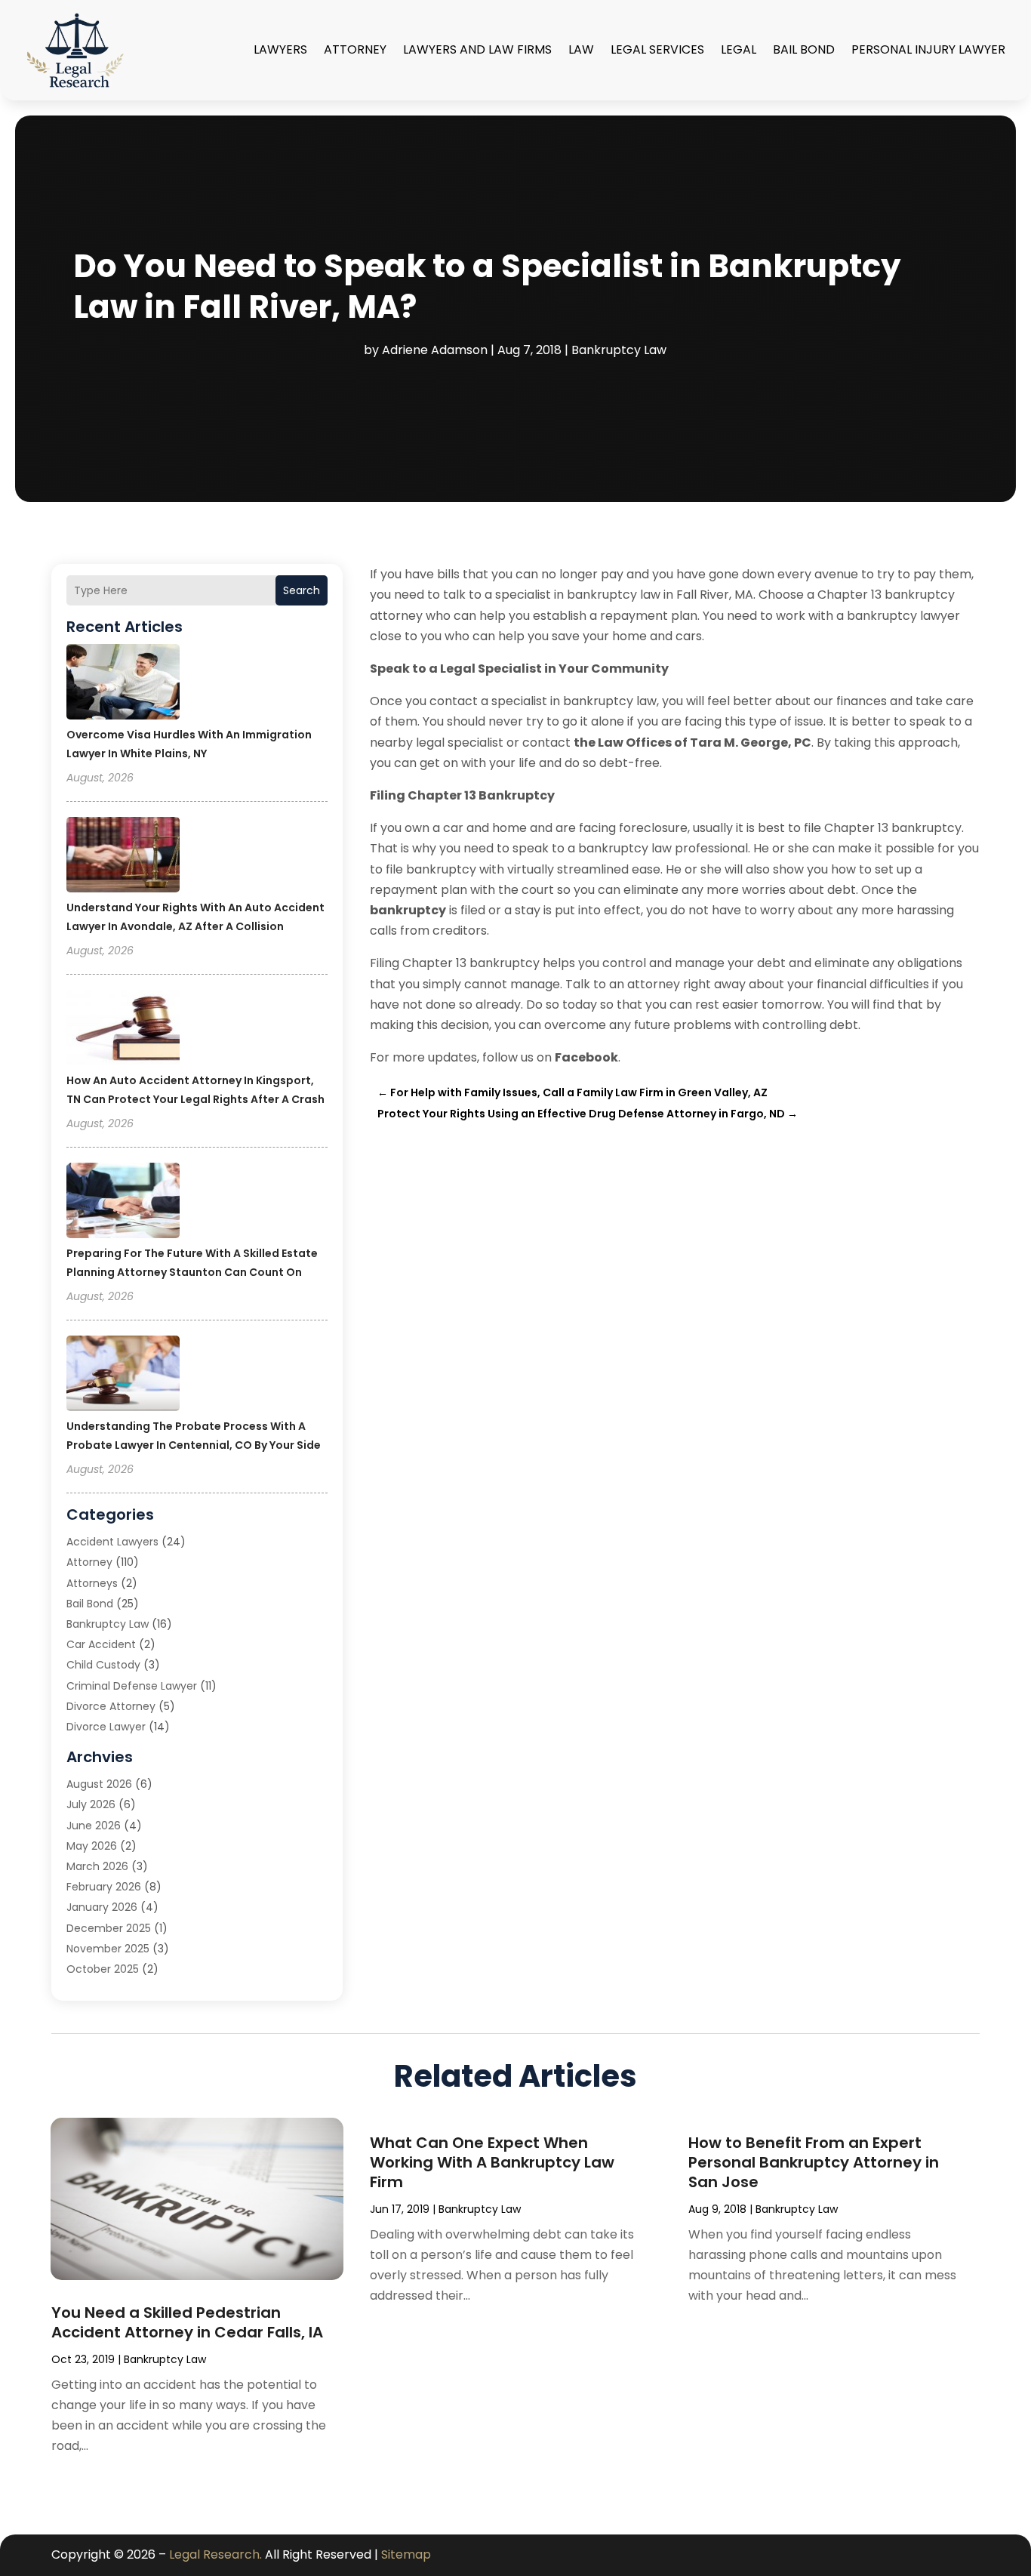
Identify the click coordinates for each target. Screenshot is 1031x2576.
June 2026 (94, 1826)
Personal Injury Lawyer (928, 49)
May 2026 (92, 1846)
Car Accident (101, 1644)
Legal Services (657, 49)
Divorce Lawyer (106, 1727)
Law (581, 49)
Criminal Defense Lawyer (132, 1686)
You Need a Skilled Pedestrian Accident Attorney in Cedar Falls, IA (187, 2322)
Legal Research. (215, 2554)
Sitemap (406, 2554)
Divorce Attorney (111, 1706)
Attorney (355, 49)
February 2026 (104, 1887)
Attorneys (92, 1583)
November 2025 (108, 1949)
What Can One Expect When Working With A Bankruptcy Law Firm (492, 2162)
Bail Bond (804, 49)
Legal (739, 49)
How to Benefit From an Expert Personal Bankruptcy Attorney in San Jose (814, 2162)
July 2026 (91, 1804)
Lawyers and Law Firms (477, 49)
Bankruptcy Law (619, 350)
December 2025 (109, 1928)
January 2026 (102, 1907)
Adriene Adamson (435, 350)
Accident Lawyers (112, 1542)
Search (302, 590)
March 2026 (97, 1866)
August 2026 (99, 1784)
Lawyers (280, 49)
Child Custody (103, 1665)
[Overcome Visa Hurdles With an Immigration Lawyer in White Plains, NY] (123, 684)
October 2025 (103, 1969)
